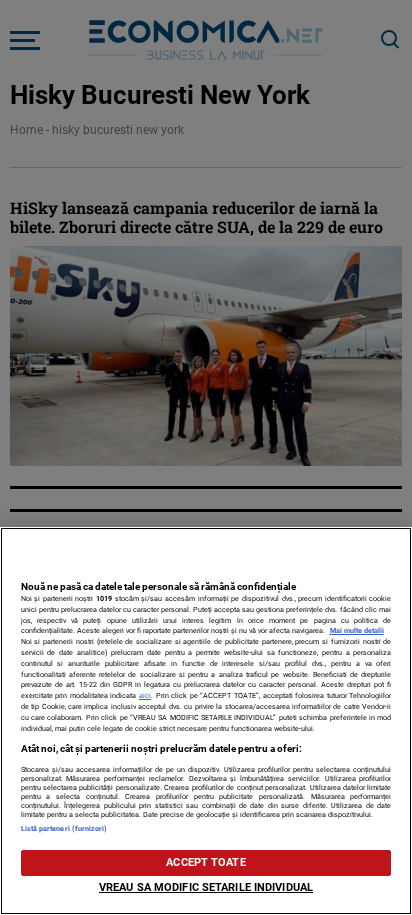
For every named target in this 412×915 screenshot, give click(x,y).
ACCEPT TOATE (205, 862)
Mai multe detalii (357, 630)
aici (145, 695)
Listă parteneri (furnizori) (64, 828)
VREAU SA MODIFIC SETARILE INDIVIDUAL (206, 887)
